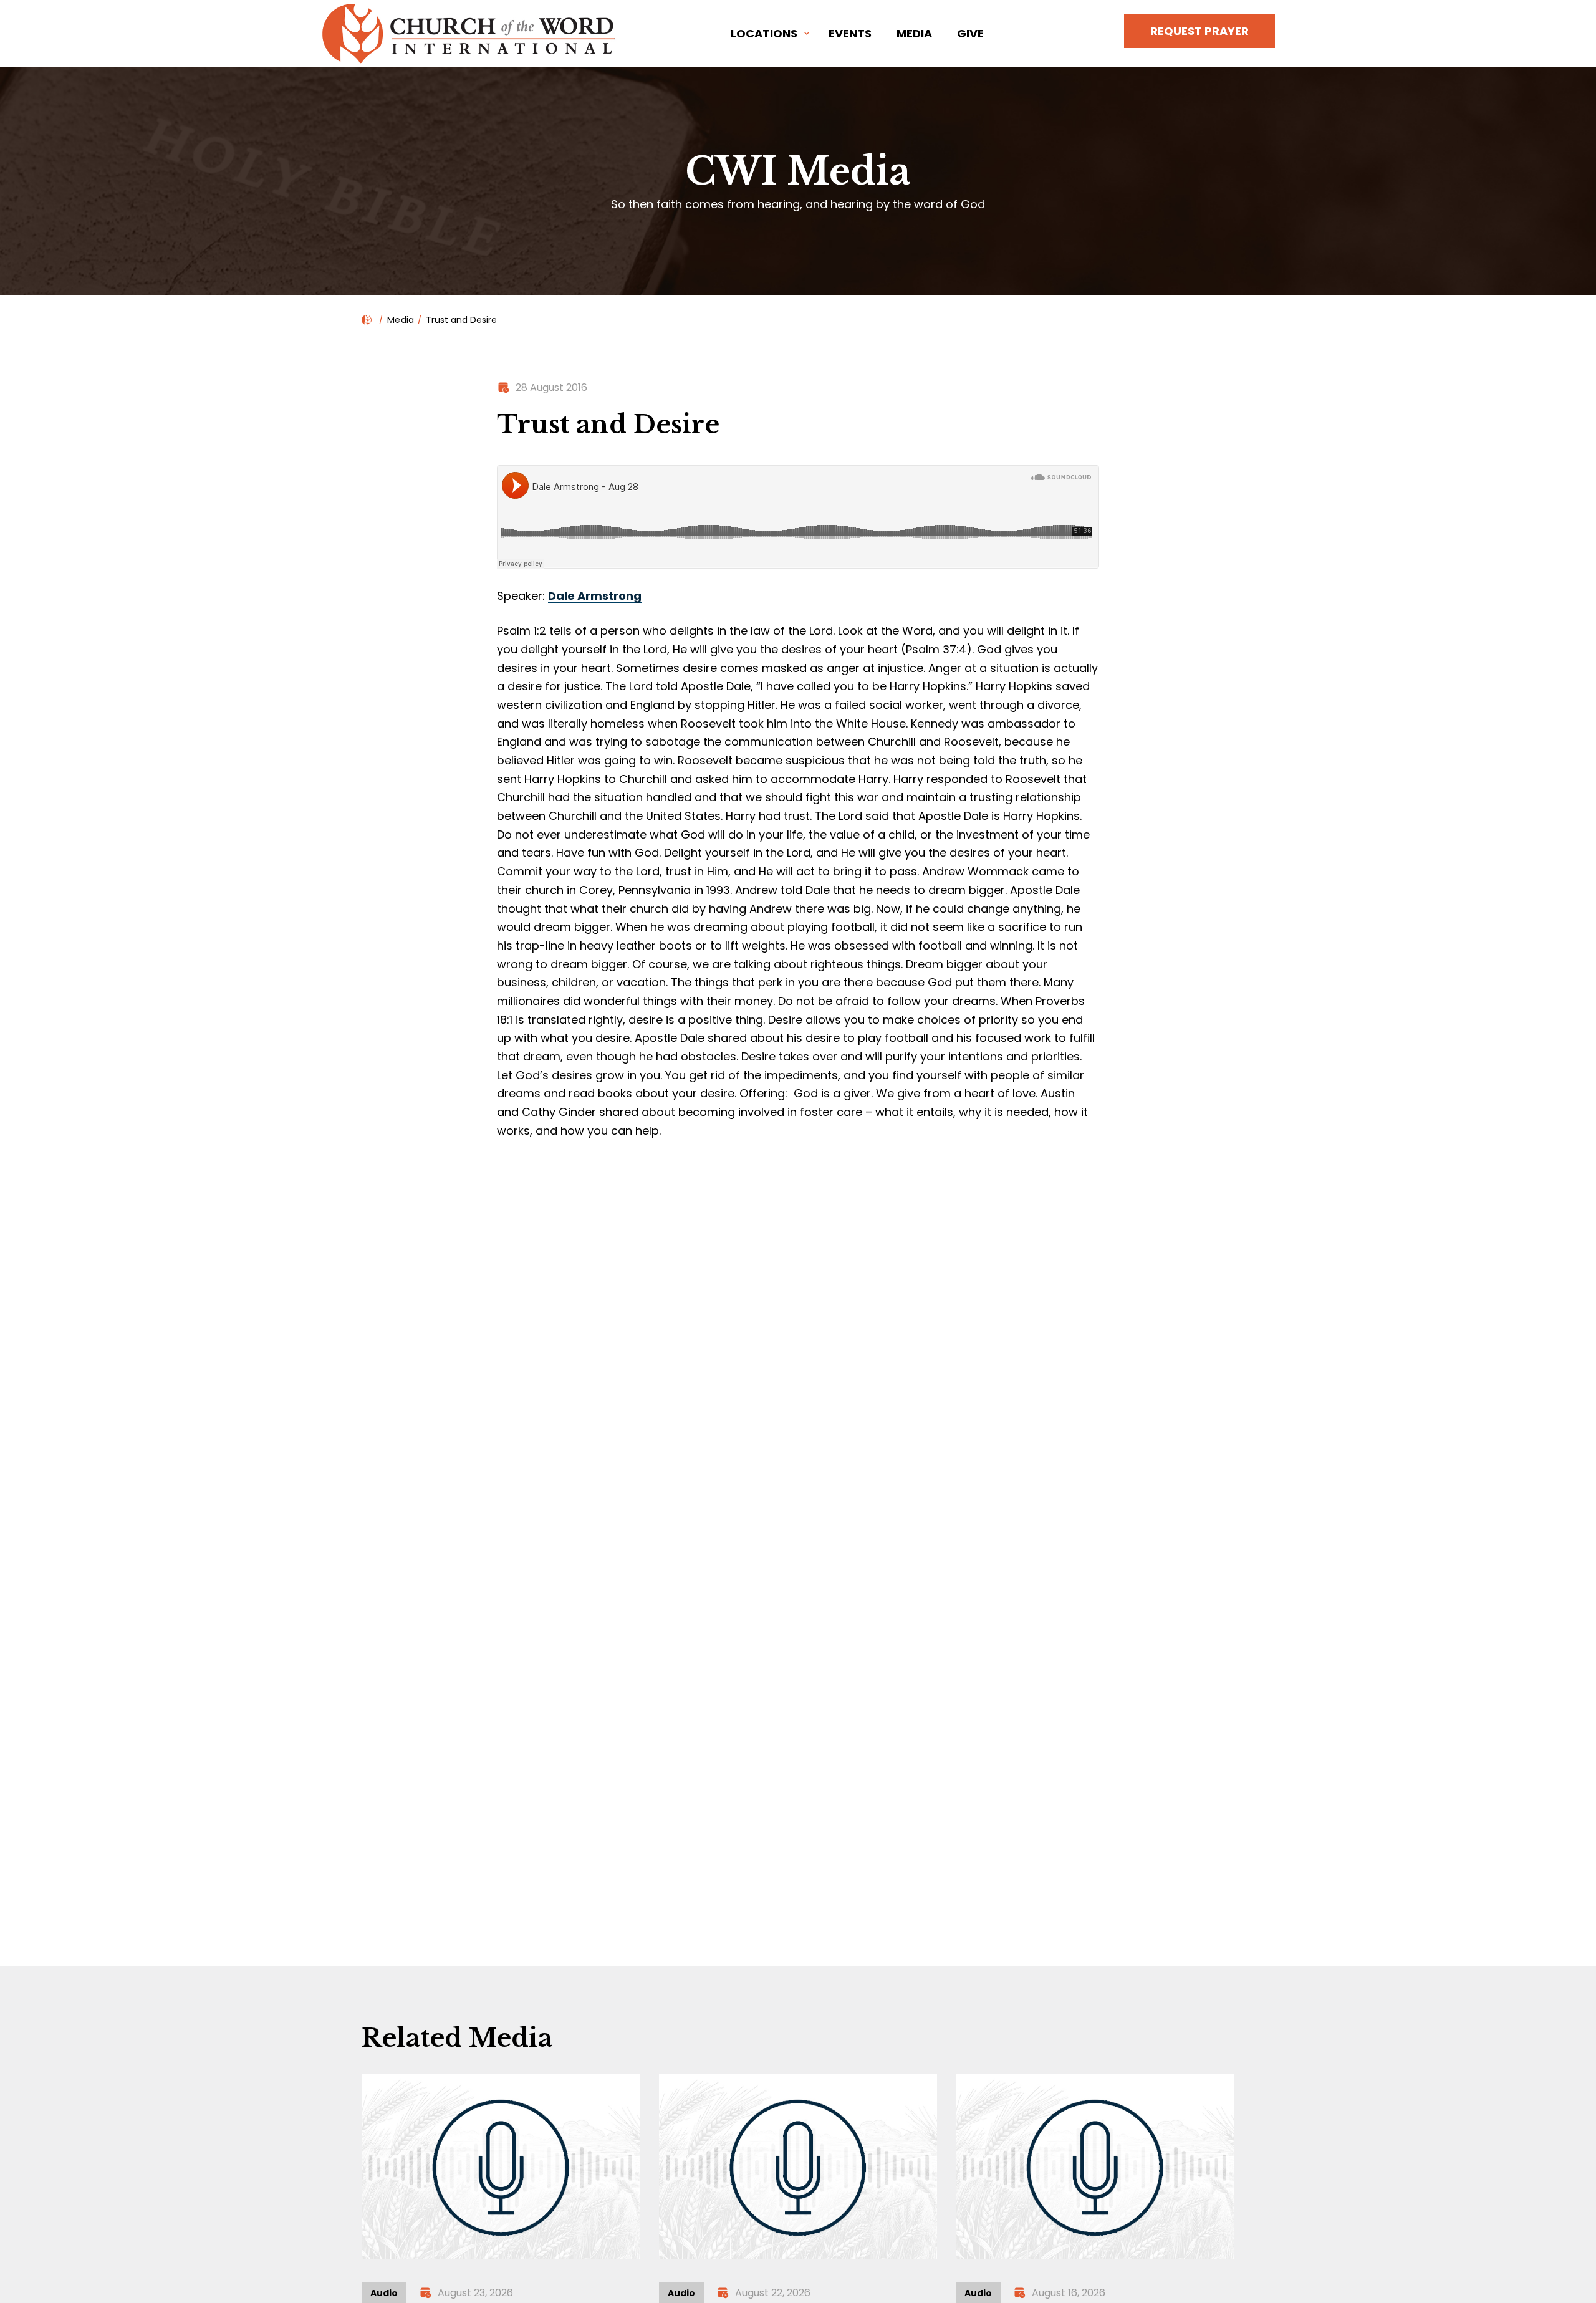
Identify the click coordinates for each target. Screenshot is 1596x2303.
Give (970, 33)
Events (850, 33)
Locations (764, 33)
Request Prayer (1199, 31)
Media (914, 33)
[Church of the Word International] (471, 34)
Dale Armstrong (595, 596)
